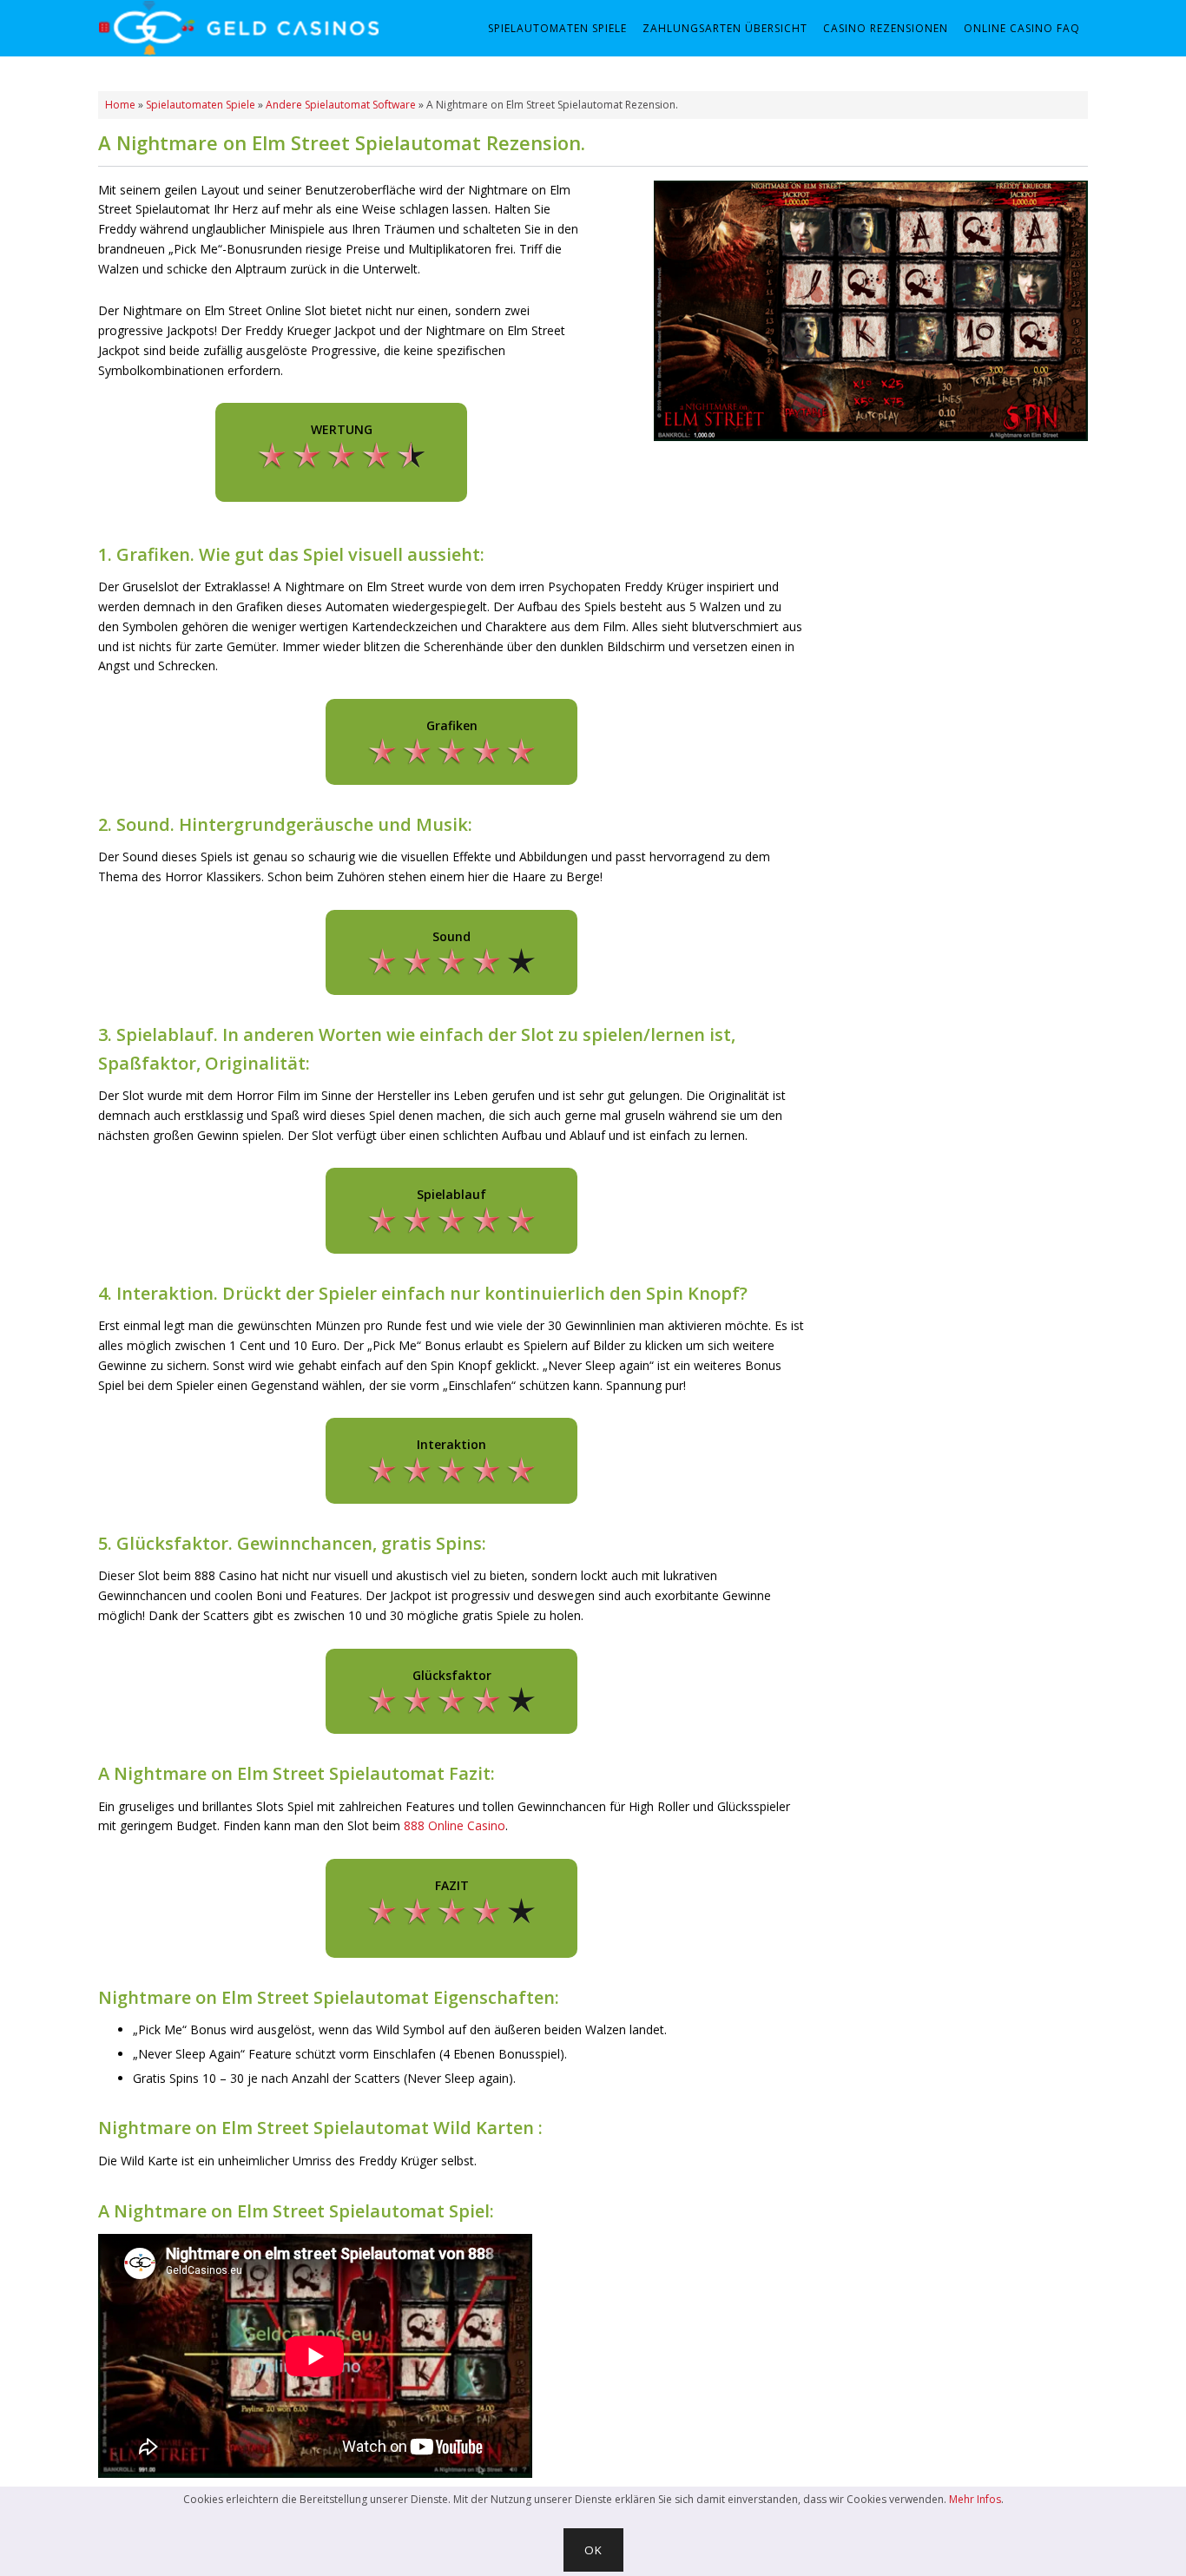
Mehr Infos (975, 2499)
